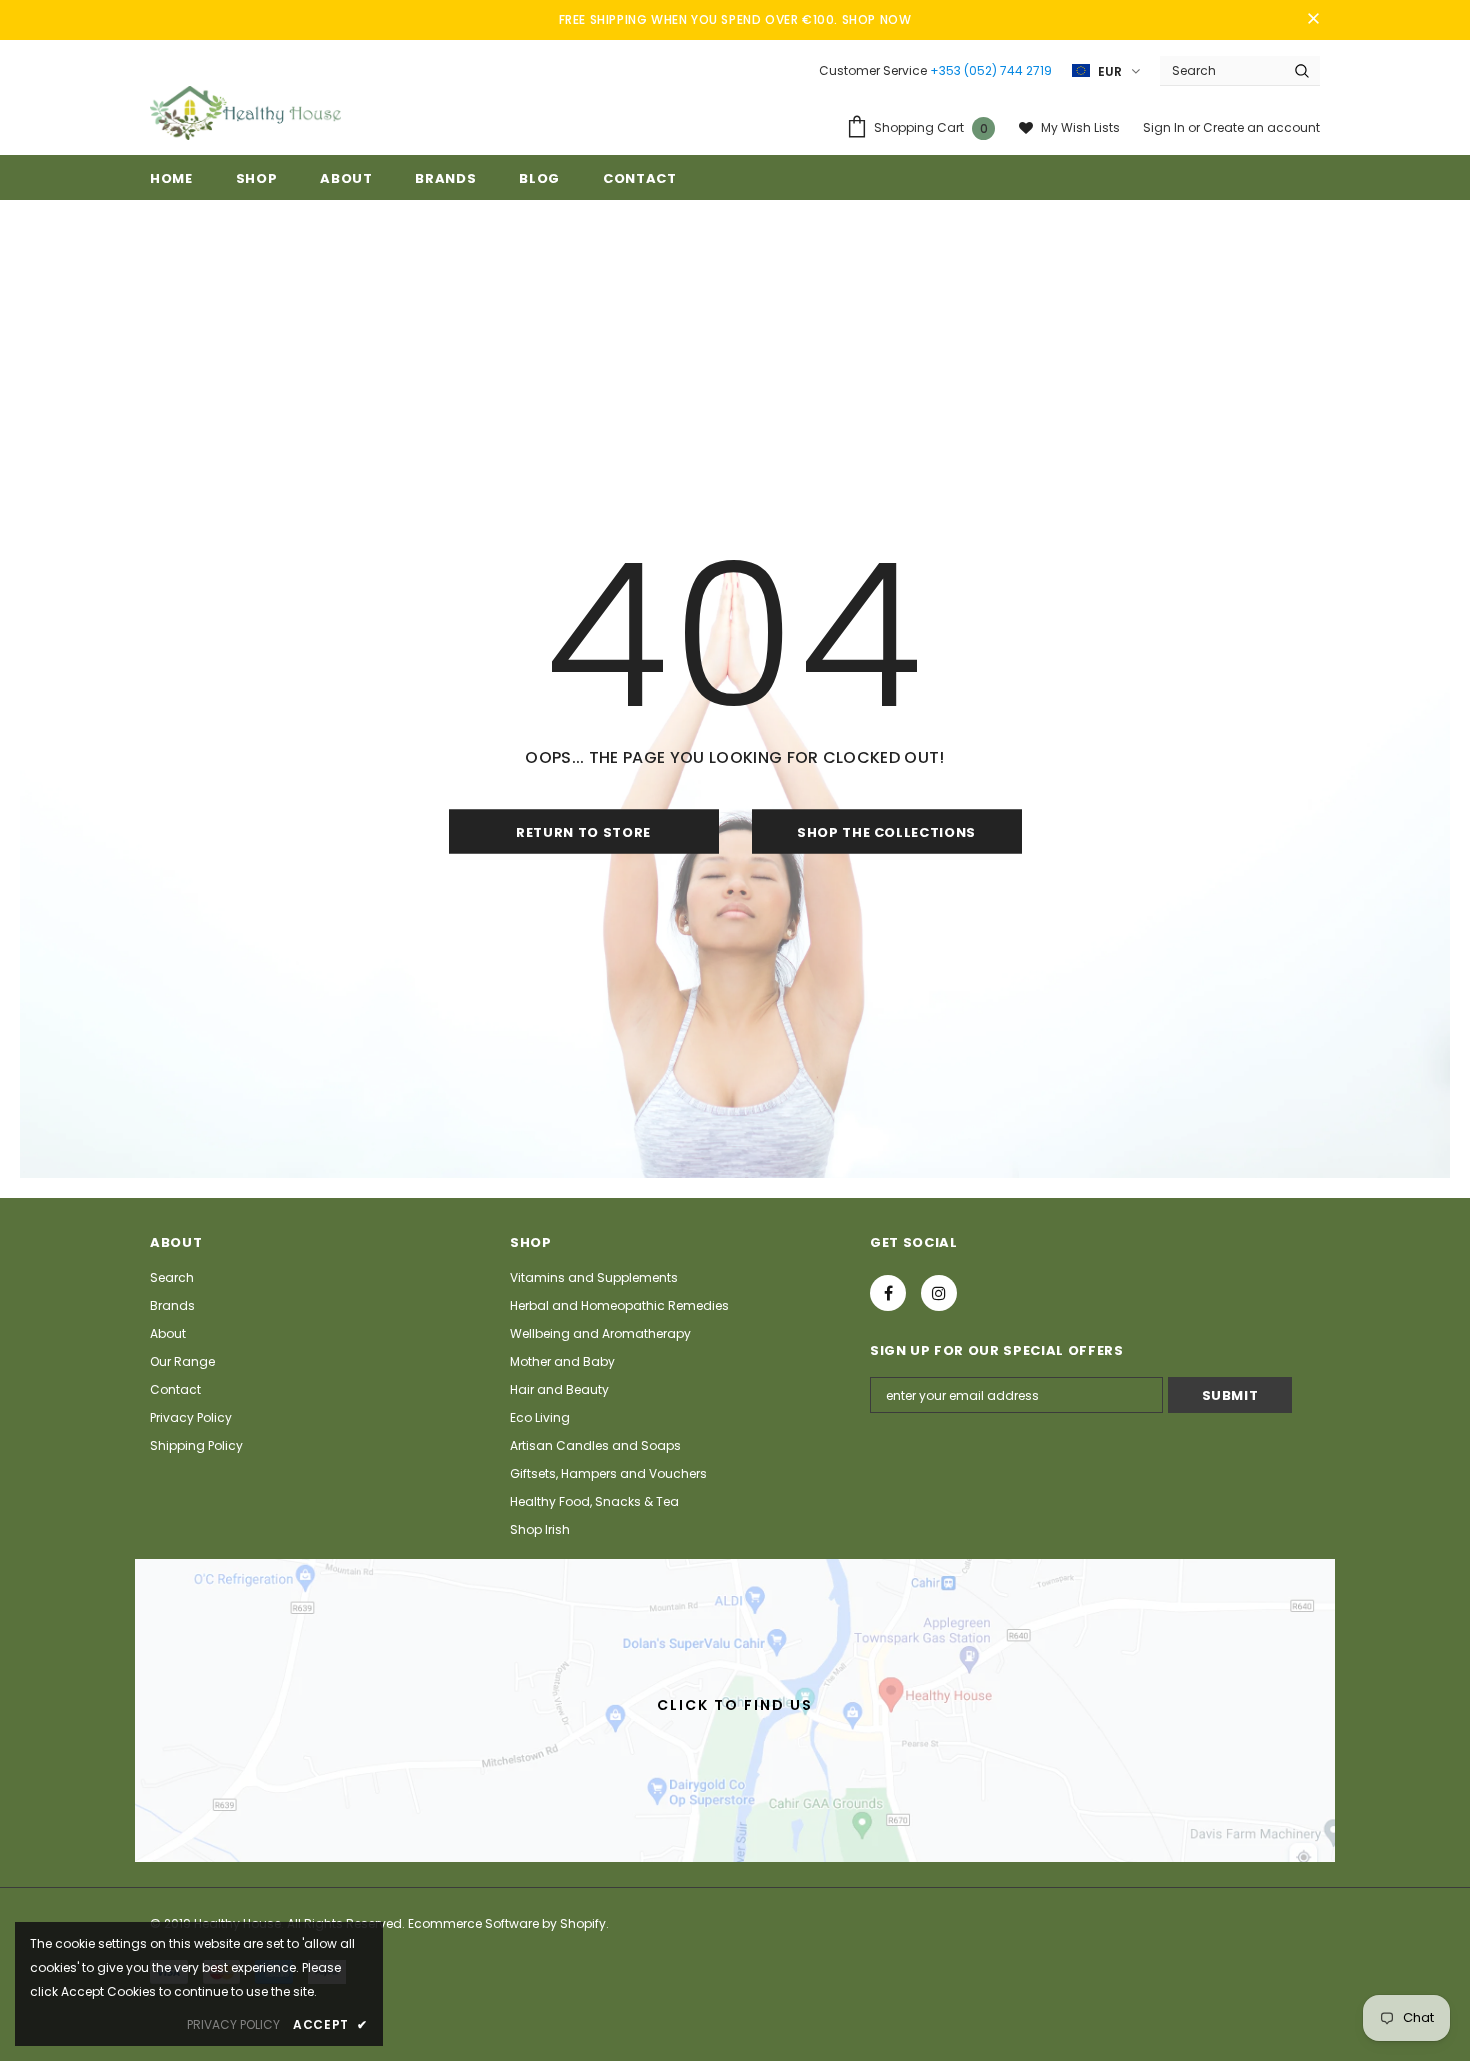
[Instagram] (939, 1293)
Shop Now (877, 19)
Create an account (1261, 127)
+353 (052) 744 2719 (991, 70)
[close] (1313, 20)
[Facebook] (888, 1293)
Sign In (1165, 127)
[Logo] (245, 113)
